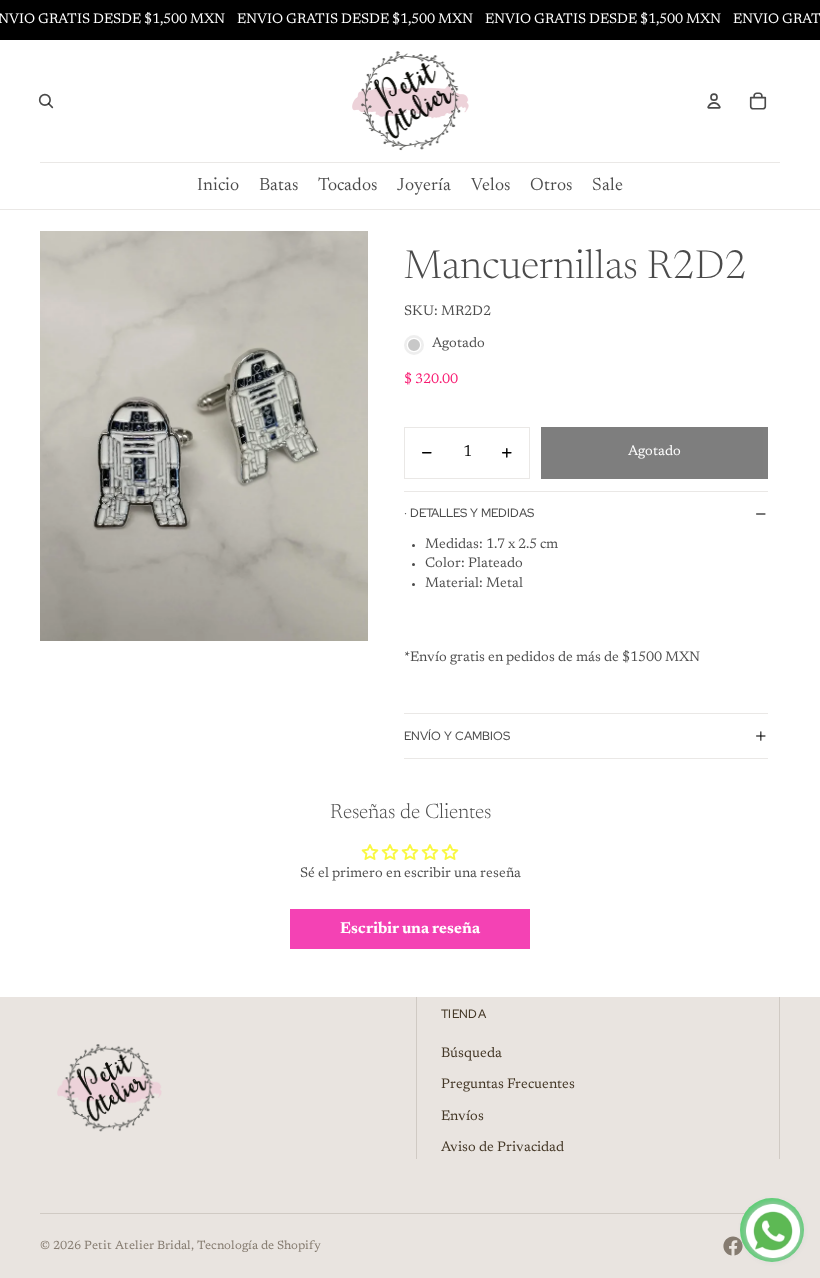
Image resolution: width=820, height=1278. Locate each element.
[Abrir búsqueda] (46, 101)
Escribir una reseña (410, 929)
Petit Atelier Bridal (137, 1246)
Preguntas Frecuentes (508, 1085)
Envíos (462, 1117)
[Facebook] (733, 1246)
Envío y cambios (457, 736)
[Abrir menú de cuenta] (714, 101)
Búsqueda (471, 1054)
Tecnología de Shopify (259, 1246)
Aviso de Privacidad (502, 1148)
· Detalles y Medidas (469, 513)
